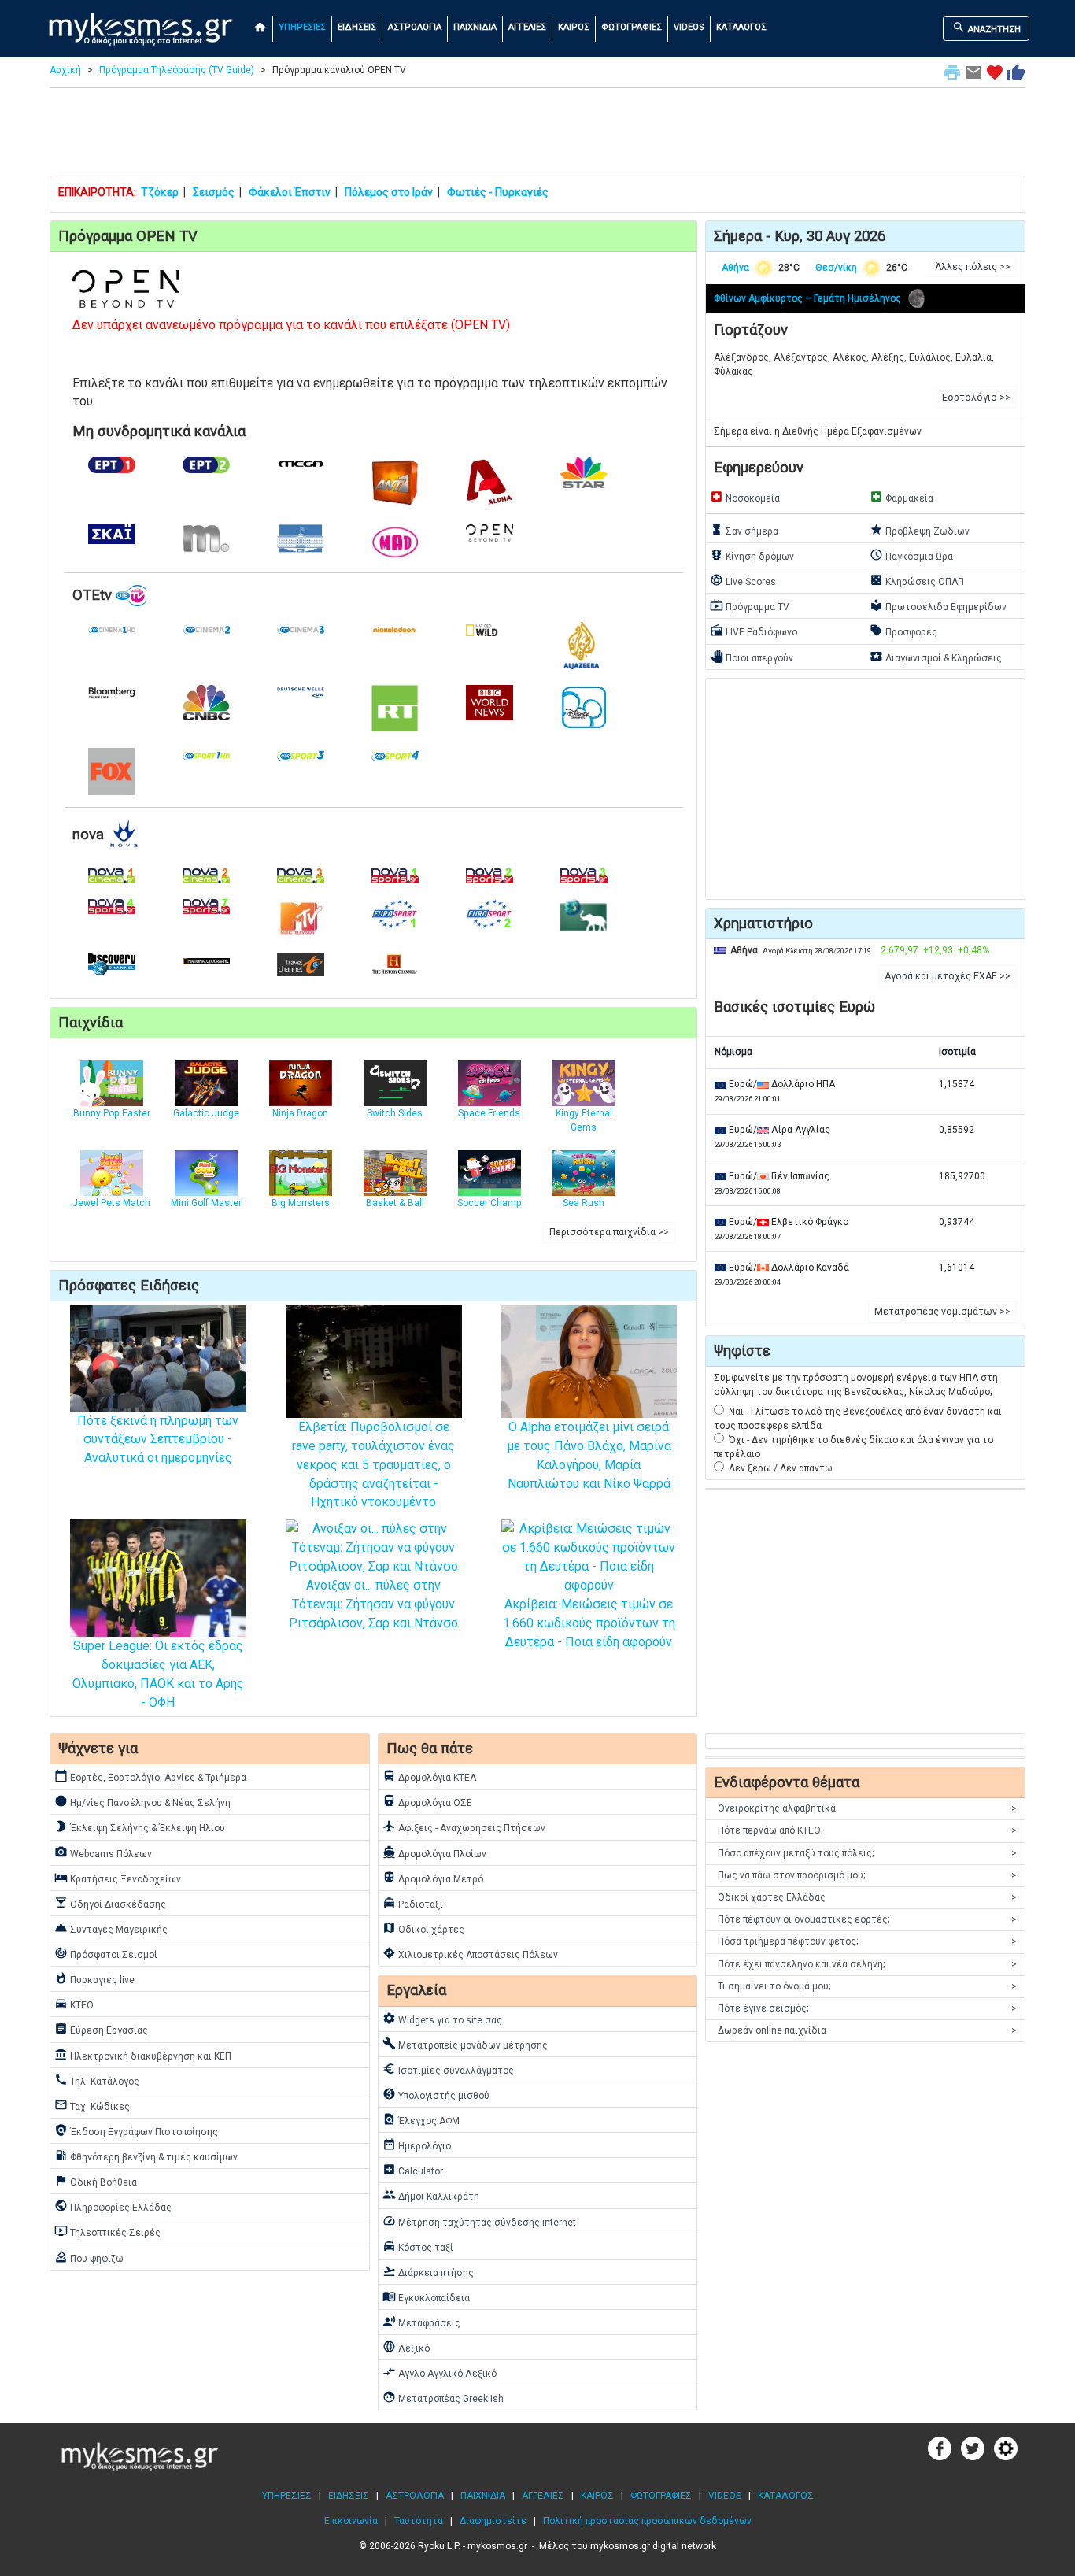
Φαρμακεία (901, 497)
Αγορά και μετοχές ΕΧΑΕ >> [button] (948, 976)
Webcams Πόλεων (103, 1852)
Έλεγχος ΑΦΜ (421, 2119)
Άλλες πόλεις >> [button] (973, 267)
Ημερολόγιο (417, 2145)
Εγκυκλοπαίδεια (426, 2297)
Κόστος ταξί (418, 2246)
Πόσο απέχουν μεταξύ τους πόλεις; (867, 1853)
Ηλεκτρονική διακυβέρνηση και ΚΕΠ (143, 2055)
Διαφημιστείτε (493, 2521)
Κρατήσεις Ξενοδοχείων (118, 1878)
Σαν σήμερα (744, 530)
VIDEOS (689, 27)
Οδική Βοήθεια (96, 2181)
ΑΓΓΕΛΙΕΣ (527, 27)
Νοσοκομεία (745, 497)
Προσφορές (903, 631)
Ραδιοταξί (413, 1903)
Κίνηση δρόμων (752, 555)
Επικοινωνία (351, 2521)
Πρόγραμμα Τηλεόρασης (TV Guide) (177, 70)
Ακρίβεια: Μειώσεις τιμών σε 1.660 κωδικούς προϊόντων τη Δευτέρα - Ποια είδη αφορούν (589, 1623)
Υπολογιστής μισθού (436, 2094)
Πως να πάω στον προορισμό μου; (867, 1875)
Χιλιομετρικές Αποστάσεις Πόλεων (470, 1953)
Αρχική (65, 70)
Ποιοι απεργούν (752, 657)
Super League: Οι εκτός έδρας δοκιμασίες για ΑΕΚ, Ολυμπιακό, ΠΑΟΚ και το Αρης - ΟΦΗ (158, 1674)
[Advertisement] (537, 135)
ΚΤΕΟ (74, 2004)
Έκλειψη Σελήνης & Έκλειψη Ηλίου (140, 1827)
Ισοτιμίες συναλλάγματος (448, 2069)
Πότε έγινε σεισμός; (867, 2008)
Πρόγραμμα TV (750, 605)
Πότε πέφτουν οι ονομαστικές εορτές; (867, 1919)
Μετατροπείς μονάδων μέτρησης (465, 2044)
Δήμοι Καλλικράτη (431, 2195)
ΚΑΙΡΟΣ (574, 27)
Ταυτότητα (419, 2521)
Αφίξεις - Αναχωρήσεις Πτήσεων (464, 1827)
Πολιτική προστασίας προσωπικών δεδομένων (647, 2521)
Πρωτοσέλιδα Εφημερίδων (938, 605)
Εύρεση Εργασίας (101, 2029)
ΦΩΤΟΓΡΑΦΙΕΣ (632, 27)
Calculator (413, 2170)
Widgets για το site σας (442, 2019)
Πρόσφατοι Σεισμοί (106, 1953)
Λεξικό (406, 2347)
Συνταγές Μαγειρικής (111, 1928)
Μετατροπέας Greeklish (443, 2397)
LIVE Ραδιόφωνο (754, 631)
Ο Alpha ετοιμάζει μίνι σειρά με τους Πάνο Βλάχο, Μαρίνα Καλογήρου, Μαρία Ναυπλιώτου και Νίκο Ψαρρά (589, 1455)
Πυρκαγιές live (94, 1978)
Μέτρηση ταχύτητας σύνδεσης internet (479, 2221)
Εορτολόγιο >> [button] (976, 398)
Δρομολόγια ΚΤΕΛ (430, 1776)
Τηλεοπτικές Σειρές (107, 2231)
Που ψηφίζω (89, 2257)
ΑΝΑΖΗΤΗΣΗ (986, 28)
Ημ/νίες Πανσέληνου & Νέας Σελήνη (142, 1801)
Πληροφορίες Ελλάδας (113, 2206)
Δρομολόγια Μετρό (433, 1878)
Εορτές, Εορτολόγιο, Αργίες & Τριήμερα (150, 1776)
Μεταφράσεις (421, 2322)
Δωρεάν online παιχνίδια (867, 2030)
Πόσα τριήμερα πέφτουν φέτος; (867, 1941)
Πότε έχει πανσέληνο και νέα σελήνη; (867, 1964)
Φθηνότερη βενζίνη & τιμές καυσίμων (146, 2156)
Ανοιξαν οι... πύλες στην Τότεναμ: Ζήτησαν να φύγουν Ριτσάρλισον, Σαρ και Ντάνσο (373, 1604)
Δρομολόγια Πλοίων (434, 1852)
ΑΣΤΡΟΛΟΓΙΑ (415, 27)
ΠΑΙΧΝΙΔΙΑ (475, 27)
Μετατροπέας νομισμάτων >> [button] (942, 1312)
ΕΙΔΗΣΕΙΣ (357, 27)
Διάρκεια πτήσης (428, 2271)
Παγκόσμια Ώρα (911, 555)
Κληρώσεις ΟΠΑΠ (917, 580)
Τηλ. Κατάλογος (97, 2080)
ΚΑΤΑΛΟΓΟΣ (741, 27)
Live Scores (743, 580)
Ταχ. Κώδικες (92, 2105)
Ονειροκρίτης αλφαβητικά (867, 1808)
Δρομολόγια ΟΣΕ (427, 1801)
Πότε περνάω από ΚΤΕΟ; (867, 1830)
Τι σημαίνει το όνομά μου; (867, 1986)
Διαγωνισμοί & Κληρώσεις (936, 657)
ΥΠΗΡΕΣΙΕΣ (302, 27)
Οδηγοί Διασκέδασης (110, 1903)
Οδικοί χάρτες (423, 1928)
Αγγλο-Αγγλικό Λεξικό (440, 2372)
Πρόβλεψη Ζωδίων (920, 530)
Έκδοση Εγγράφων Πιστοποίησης (136, 2130)
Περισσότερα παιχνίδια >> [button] (609, 1232)
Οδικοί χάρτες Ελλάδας (867, 1897)
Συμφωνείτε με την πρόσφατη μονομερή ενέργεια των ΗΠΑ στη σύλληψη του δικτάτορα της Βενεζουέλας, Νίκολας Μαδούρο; (856, 1385)
